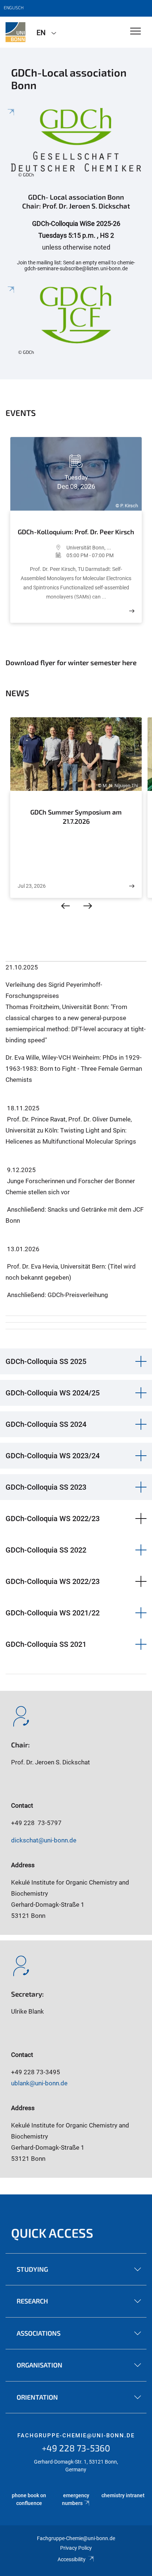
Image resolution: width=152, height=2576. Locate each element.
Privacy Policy (76, 2548)
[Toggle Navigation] (136, 32)
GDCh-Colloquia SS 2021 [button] (46, 1644)
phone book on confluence (29, 2499)
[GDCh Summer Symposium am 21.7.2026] (132, 886)
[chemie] (15, 32)
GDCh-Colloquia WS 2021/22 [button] (53, 1613)
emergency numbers (76, 2499)
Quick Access (52, 2233)
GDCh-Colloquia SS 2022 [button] (46, 1550)
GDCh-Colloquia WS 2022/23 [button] (53, 1519)
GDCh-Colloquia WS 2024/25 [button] (53, 1393)
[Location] (42, 548)
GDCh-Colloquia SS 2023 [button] (46, 1487)
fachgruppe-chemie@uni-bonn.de (76, 2435)
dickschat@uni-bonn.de (44, 1840)
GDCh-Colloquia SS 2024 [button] (46, 1424)
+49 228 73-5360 (76, 2448)
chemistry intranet (123, 2495)
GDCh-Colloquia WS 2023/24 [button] (53, 1456)
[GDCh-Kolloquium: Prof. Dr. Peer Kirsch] (132, 611)
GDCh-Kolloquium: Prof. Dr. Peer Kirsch (76, 532)
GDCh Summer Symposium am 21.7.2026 (76, 817)
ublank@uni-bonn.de (39, 2083)
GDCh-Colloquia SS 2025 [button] (46, 1361)
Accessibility (72, 2559)
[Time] (42, 555)
